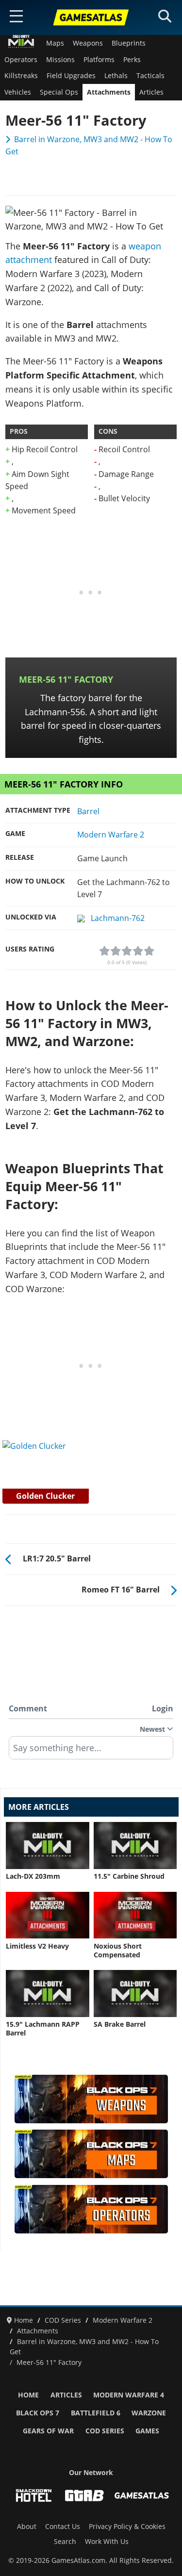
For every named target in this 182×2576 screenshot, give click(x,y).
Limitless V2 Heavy (37, 1946)
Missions (60, 60)
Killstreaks (21, 76)
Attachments (109, 92)
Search (65, 2542)
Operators (21, 60)
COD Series (105, 2431)
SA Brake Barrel (120, 2024)
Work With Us (107, 2542)
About (27, 2527)
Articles (151, 92)
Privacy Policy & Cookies (127, 2527)
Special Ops (59, 92)
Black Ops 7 (38, 2413)
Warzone (149, 2413)
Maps (55, 43)
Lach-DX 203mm (33, 1876)
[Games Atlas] (91, 17)
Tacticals (150, 76)
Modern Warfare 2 (111, 835)
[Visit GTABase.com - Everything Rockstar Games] (84, 2495)
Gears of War (48, 2431)
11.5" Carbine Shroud (129, 1876)
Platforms (99, 60)
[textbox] (91, 1751)
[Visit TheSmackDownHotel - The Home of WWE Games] (33, 2495)
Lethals (116, 76)
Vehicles (18, 92)
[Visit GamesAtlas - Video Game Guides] (142, 2495)
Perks (132, 60)
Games (147, 2431)
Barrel (88, 811)
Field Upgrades (71, 76)
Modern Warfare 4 (129, 2395)
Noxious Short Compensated (118, 1951)
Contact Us (63, 2527)
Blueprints (129, 43)
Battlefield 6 (96, 2413)
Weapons (88, 43)
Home (28, 2395)
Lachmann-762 (117, 918)
